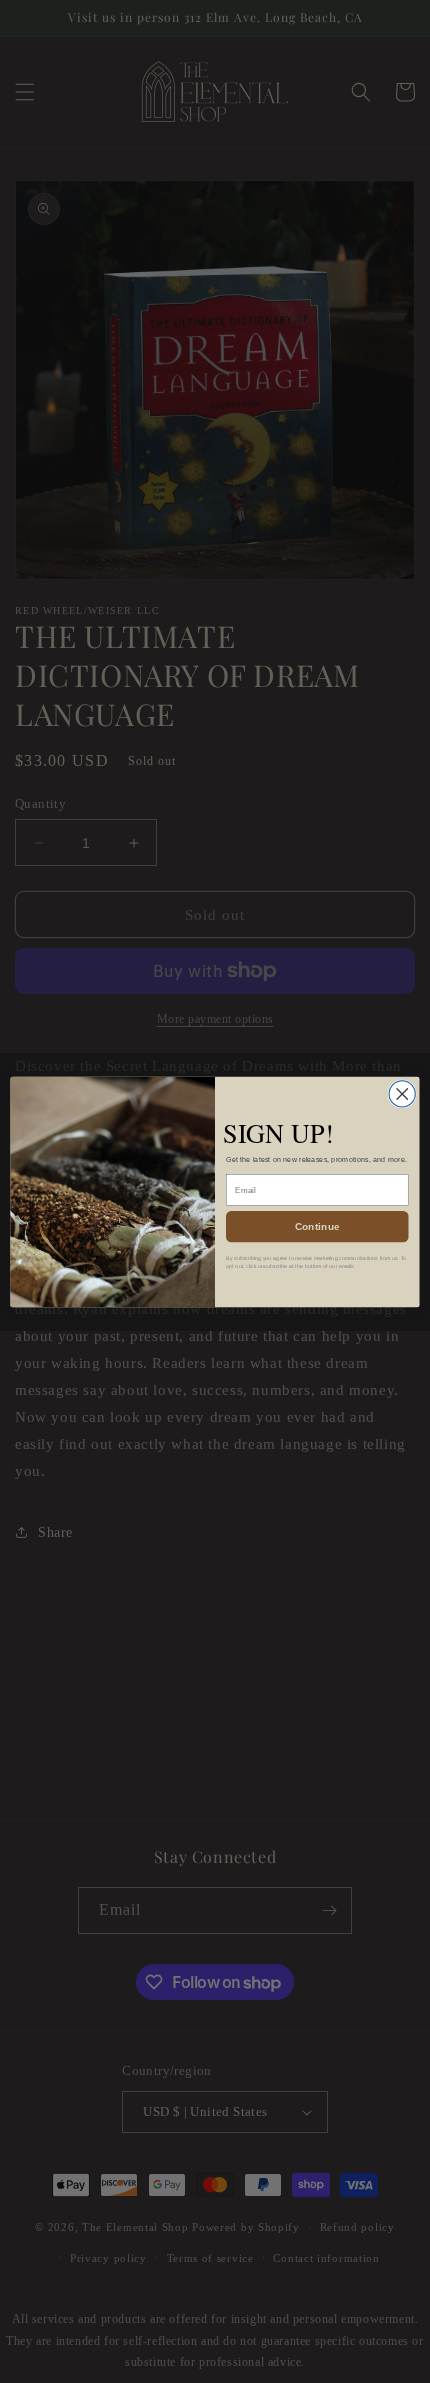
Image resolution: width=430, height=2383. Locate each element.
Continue (317, 1226)
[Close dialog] (402, 1093)
